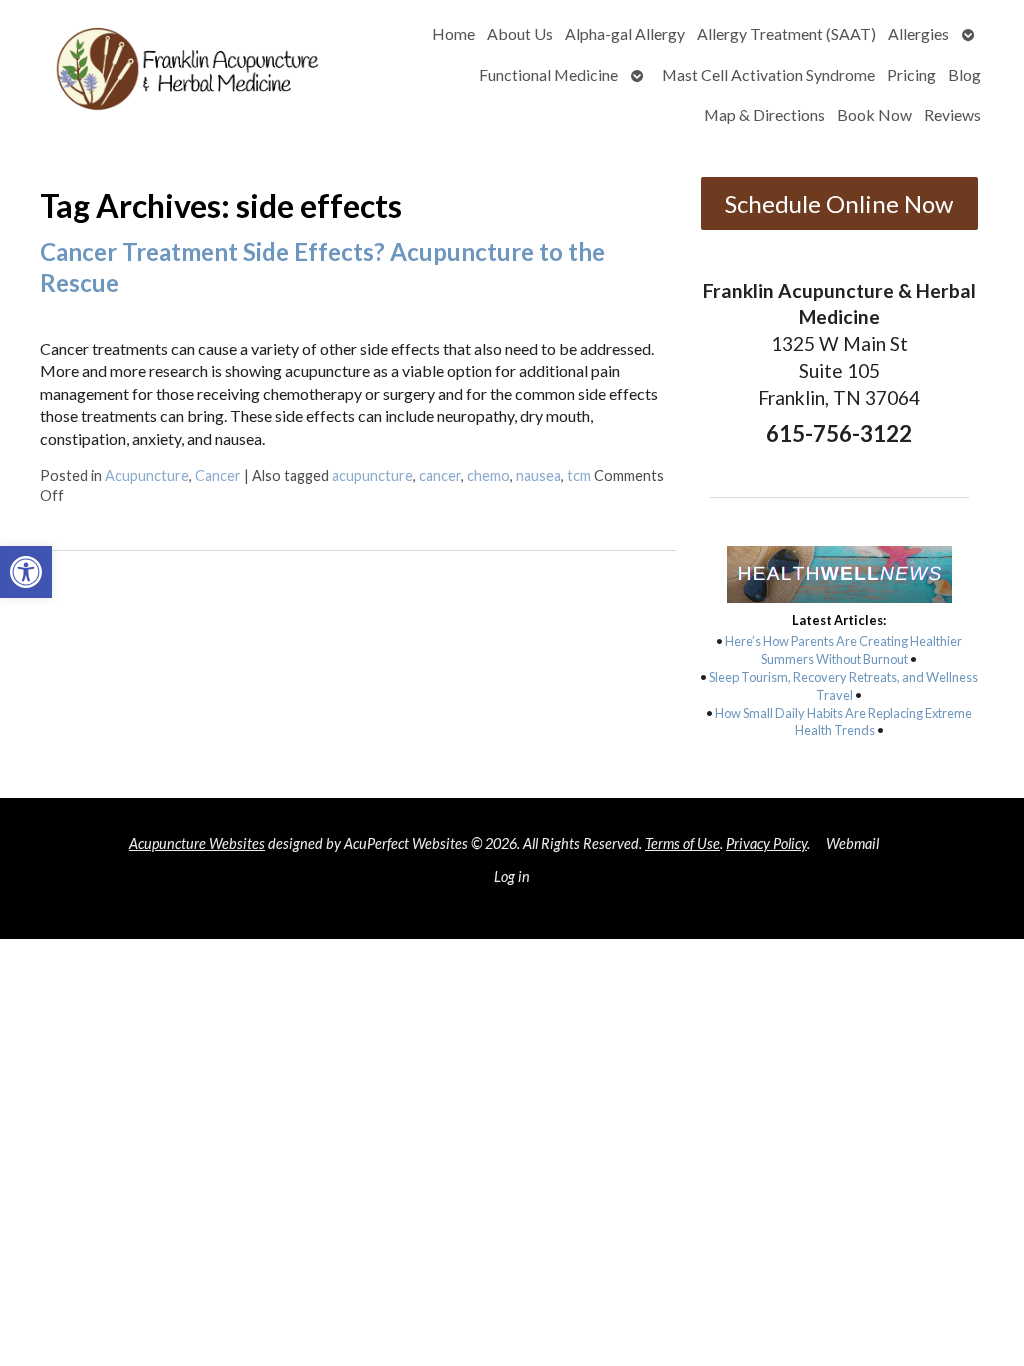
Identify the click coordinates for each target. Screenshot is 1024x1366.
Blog (964, 74)
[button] (26, 572)
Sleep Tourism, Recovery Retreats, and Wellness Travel (843, 686)
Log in (512, 876)
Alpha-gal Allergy (625, 33)
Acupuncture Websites (197, 843)
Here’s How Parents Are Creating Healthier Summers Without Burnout (843, 650)
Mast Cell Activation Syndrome (768, 74)
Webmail (852, 843)
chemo (488, 475)
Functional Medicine (548, 74)
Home (453, 33)
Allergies (918, 33)
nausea (538, 475)
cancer (440, 475)
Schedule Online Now (839, 203)
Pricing (911, 74)
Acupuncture (147, 475)
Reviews (952, 114)
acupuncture (372, 475)
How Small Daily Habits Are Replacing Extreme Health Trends (843, 722)
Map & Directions (764, 114)
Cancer (218, 475)
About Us (520, 33)
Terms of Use (682, 843)
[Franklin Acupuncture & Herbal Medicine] (184, 74)
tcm (579, 475)
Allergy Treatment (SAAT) (786, 33)
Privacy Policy (766, 843)
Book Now (874, 114)
